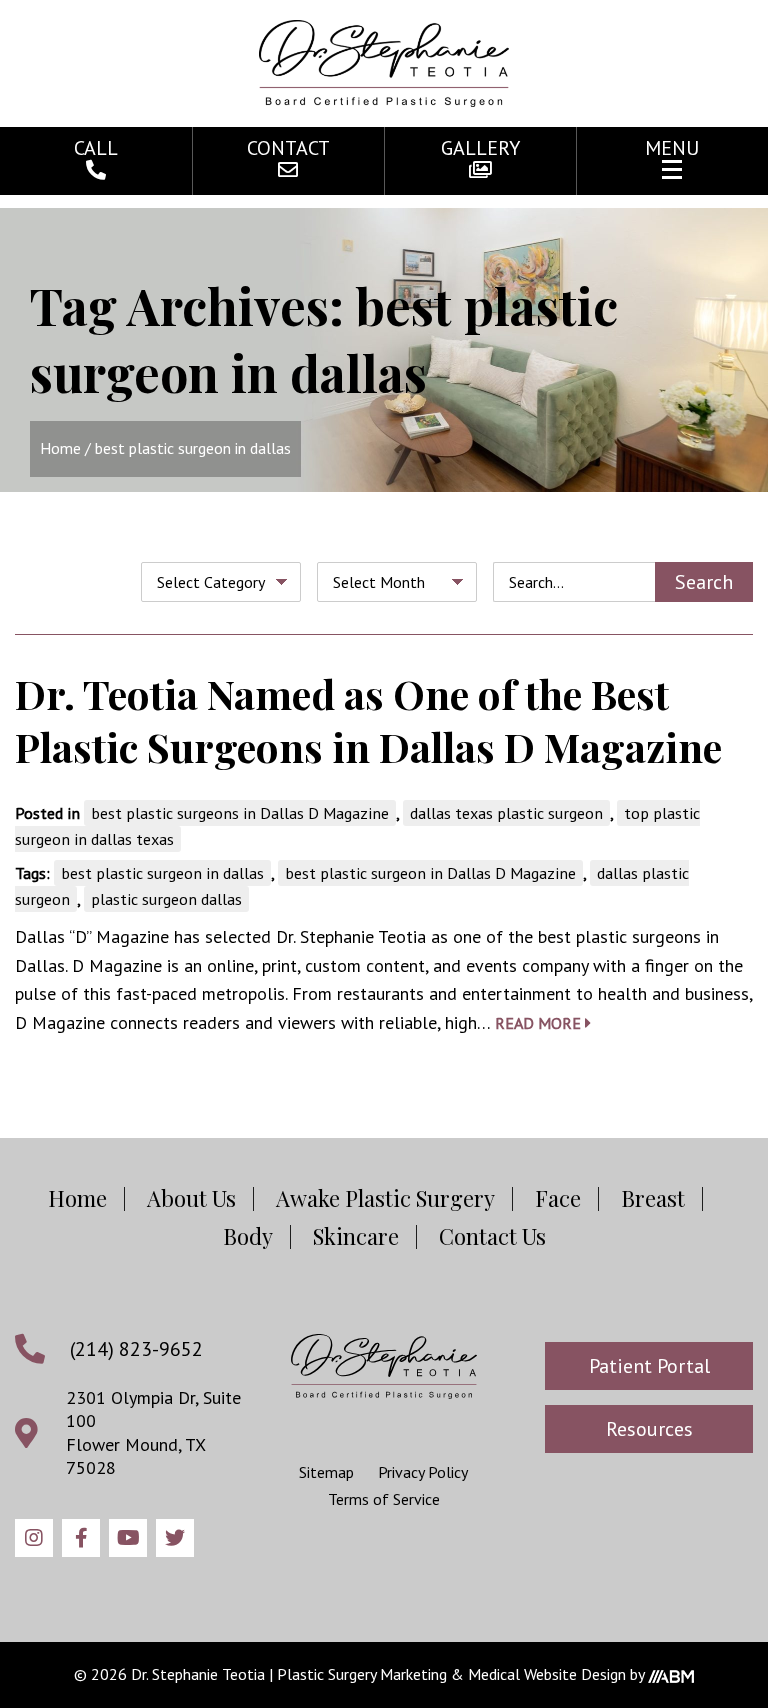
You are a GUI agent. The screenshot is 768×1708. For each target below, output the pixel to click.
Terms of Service (384, 1499)
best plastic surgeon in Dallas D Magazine (430, 873)
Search (704, 582)
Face (558, 1198)
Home (60, 448)
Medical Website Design (547, 1674)
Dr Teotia (384, 63)
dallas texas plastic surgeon (506, 813)
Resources (649, 1429)
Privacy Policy (423, 1472)
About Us (191, 1198)
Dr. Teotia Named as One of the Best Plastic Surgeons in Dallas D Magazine (368, 720)
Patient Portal (649, 1366)
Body (248, 1236)
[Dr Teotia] (384, 1366)
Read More (540, 1023)
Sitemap (326, 1472)
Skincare (356, 1236)
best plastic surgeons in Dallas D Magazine (240, 813)
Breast (653, 1198)
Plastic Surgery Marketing (362, 1674)
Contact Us (492, 1236)
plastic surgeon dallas (166, 899)
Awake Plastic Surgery (385, 1198)
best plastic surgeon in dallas (162, 873)
